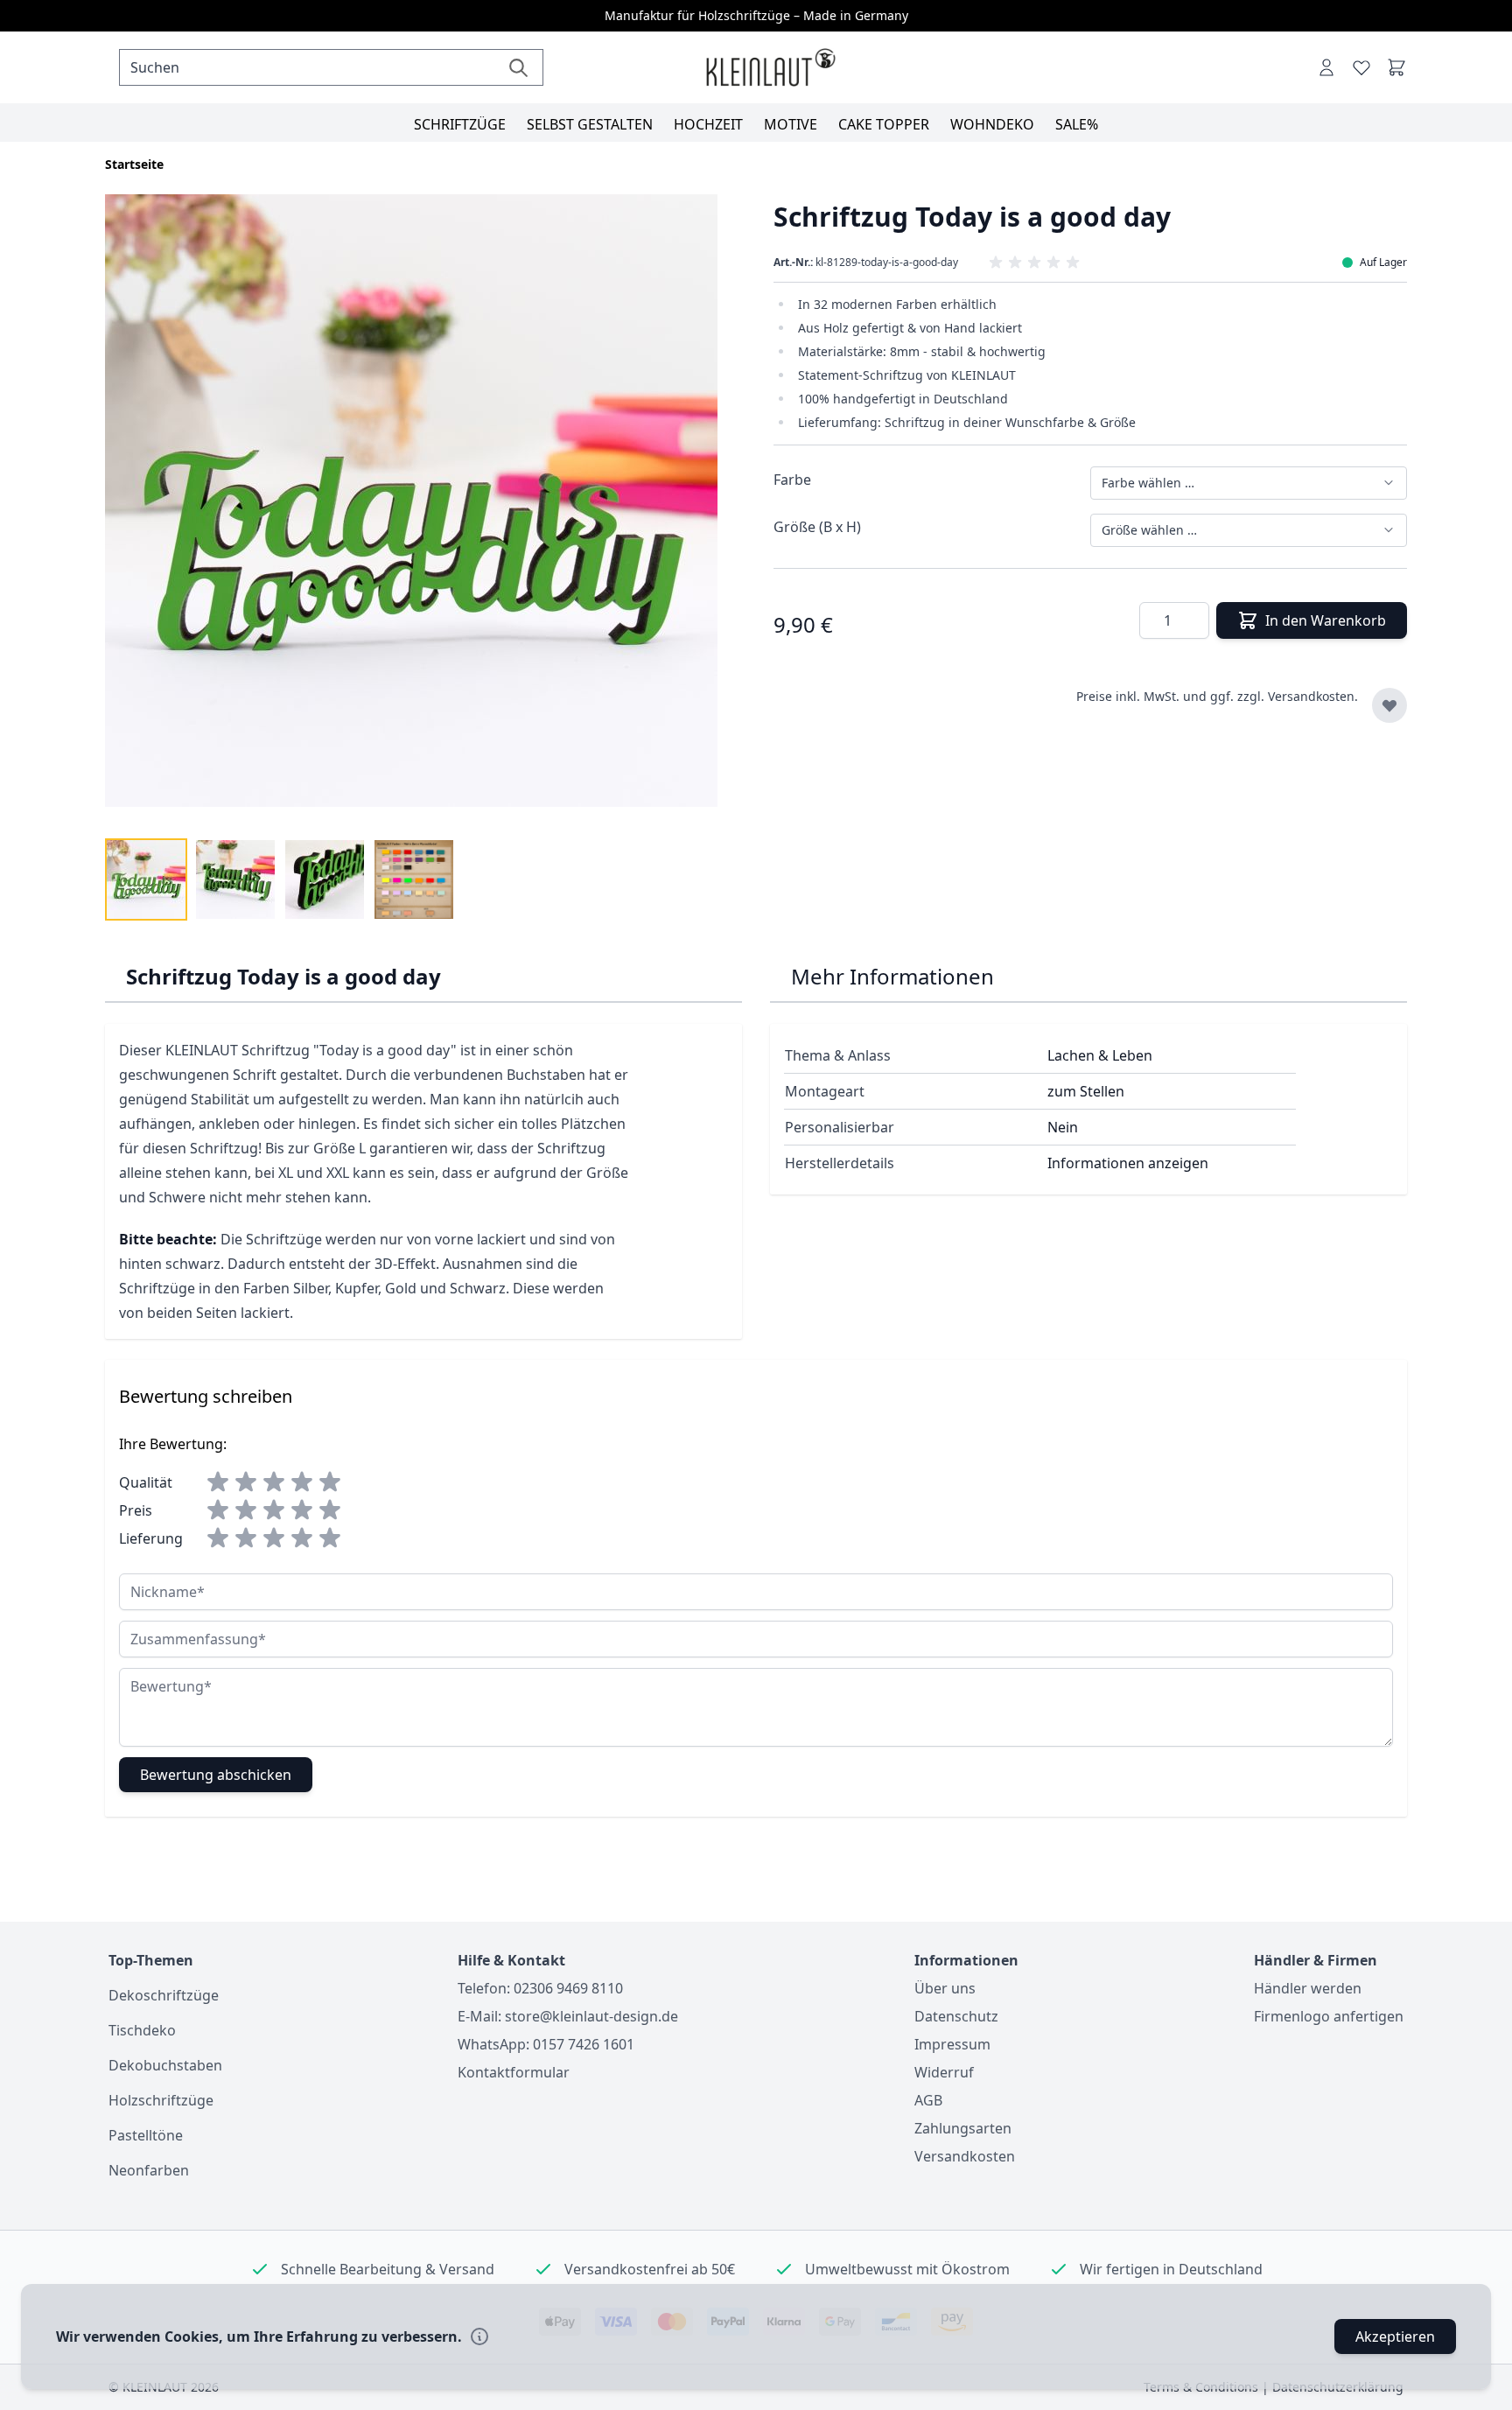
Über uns (945, 1988)
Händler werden (1308, 1988)
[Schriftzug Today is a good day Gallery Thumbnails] (280, 879)
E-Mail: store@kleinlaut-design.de (568, 2016)
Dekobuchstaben (165, 2065)
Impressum (952, 2044)
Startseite (134, 164)
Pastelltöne (146, 2135)
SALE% (1077, 124)
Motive (791, 124)
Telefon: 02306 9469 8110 (540, 1988)
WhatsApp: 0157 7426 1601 (546, 2044)
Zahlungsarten (963, 2128)
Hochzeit (708, 124)
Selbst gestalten (590, 124)
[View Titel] (414, 879)
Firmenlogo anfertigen (1329, 2016)
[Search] (518, 67)
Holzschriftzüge (161, 2100)
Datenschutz (956, 2016)
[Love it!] (1361, 67)
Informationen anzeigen (1128, 1163)
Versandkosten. (1313, 696)
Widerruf (944, 2072)
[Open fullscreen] (422, 511)
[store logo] (770, 68)
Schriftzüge (460, 124)
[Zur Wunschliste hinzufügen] (1389, 705)
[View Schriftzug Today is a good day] (146, 879)
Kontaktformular (514, 2072)
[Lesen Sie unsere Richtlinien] (479, 2336)
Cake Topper (884, 124)
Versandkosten (965, 2156)
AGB (928, 2100)
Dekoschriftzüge (164, 1995)
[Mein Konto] (1326, 67)
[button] (1091, 263)
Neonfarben (149, 2170)
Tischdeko (142, 2030)
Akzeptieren (1395, 2336)
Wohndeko (992, 124)
